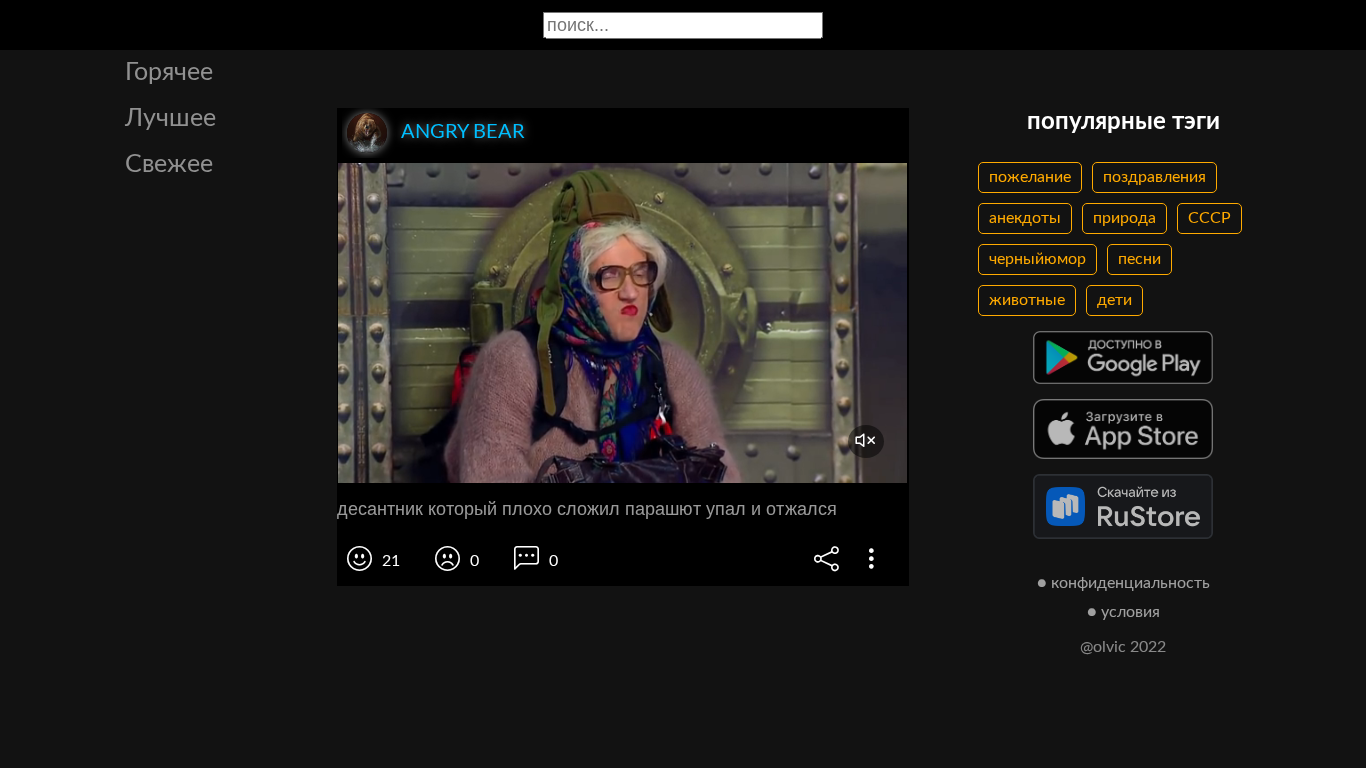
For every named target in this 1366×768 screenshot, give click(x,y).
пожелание (1030, 177)
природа (1124, 218)
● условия (1123, 612)
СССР (1209, 218)
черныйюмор (1037, 259)
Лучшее (170, 118)
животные (1027, 300)
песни (1139, 259)
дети (1114, 300)
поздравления (1154, 177)
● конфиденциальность (1123, 583)
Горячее (169, 72)
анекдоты (1025, 218)
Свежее (169, 164)
